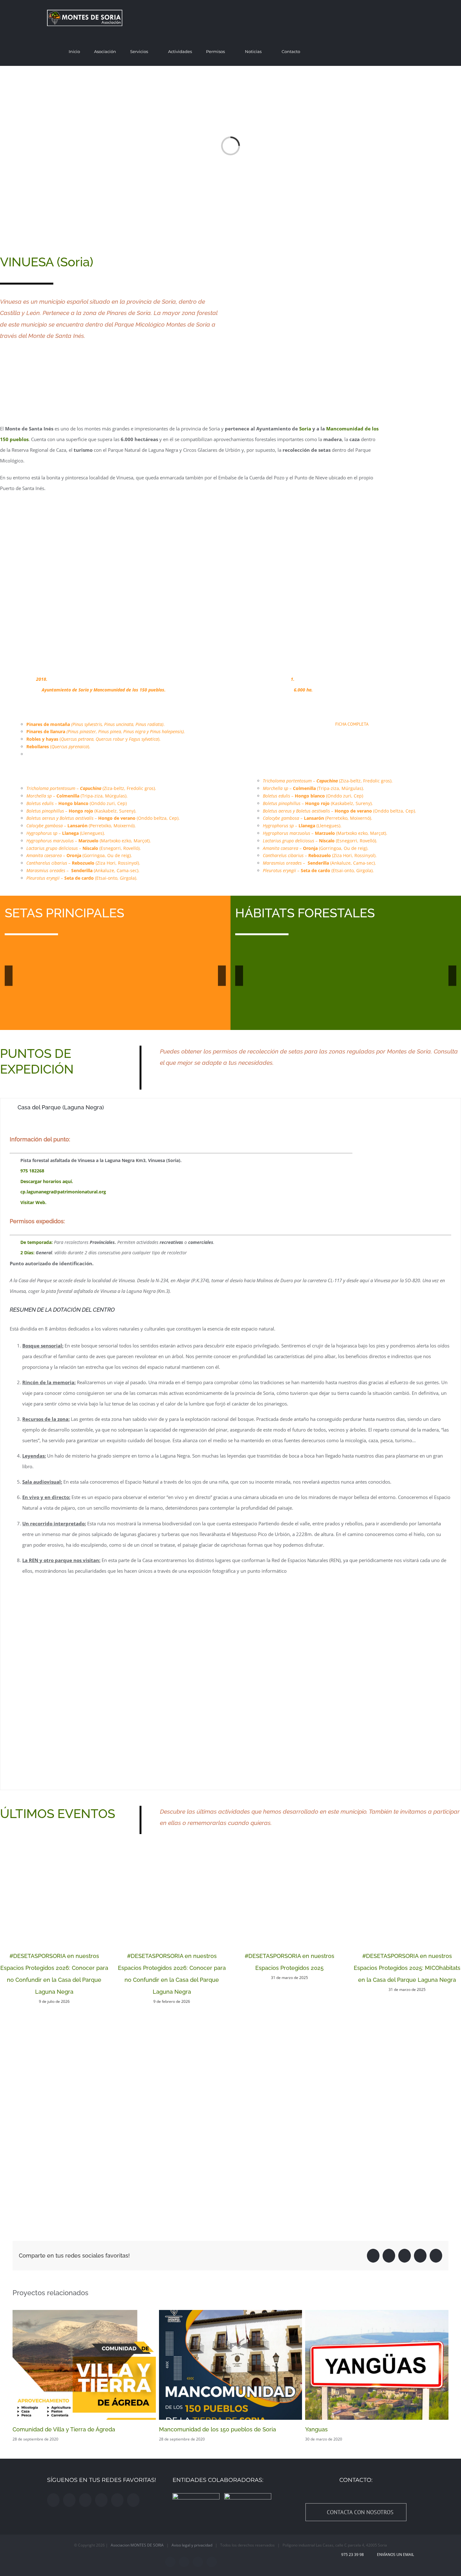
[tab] (230, 1107)
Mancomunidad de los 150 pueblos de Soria (217, 2429)
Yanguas (316, 2429)
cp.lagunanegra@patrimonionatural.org (63, 1192)
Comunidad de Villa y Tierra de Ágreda (64, 2429)
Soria (305, 429)
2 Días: (28, 1253)
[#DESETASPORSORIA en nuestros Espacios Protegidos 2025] (289, 1891)
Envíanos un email (395, 2555)
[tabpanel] (230, 1453)
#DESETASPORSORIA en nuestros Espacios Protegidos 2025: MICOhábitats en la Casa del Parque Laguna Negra (407, 1968)
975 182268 (32, 1171)
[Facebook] (53, 2500)
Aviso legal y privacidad (192, 2545)
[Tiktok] (117, 2500)
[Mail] (133, 2500)
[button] (412, 51)
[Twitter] (85, 2500)
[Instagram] (69, 2500)
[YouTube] (101, 2500)
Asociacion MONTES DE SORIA (137, 2545)
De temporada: (37, 1242)
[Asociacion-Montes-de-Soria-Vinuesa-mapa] (350, 256)
